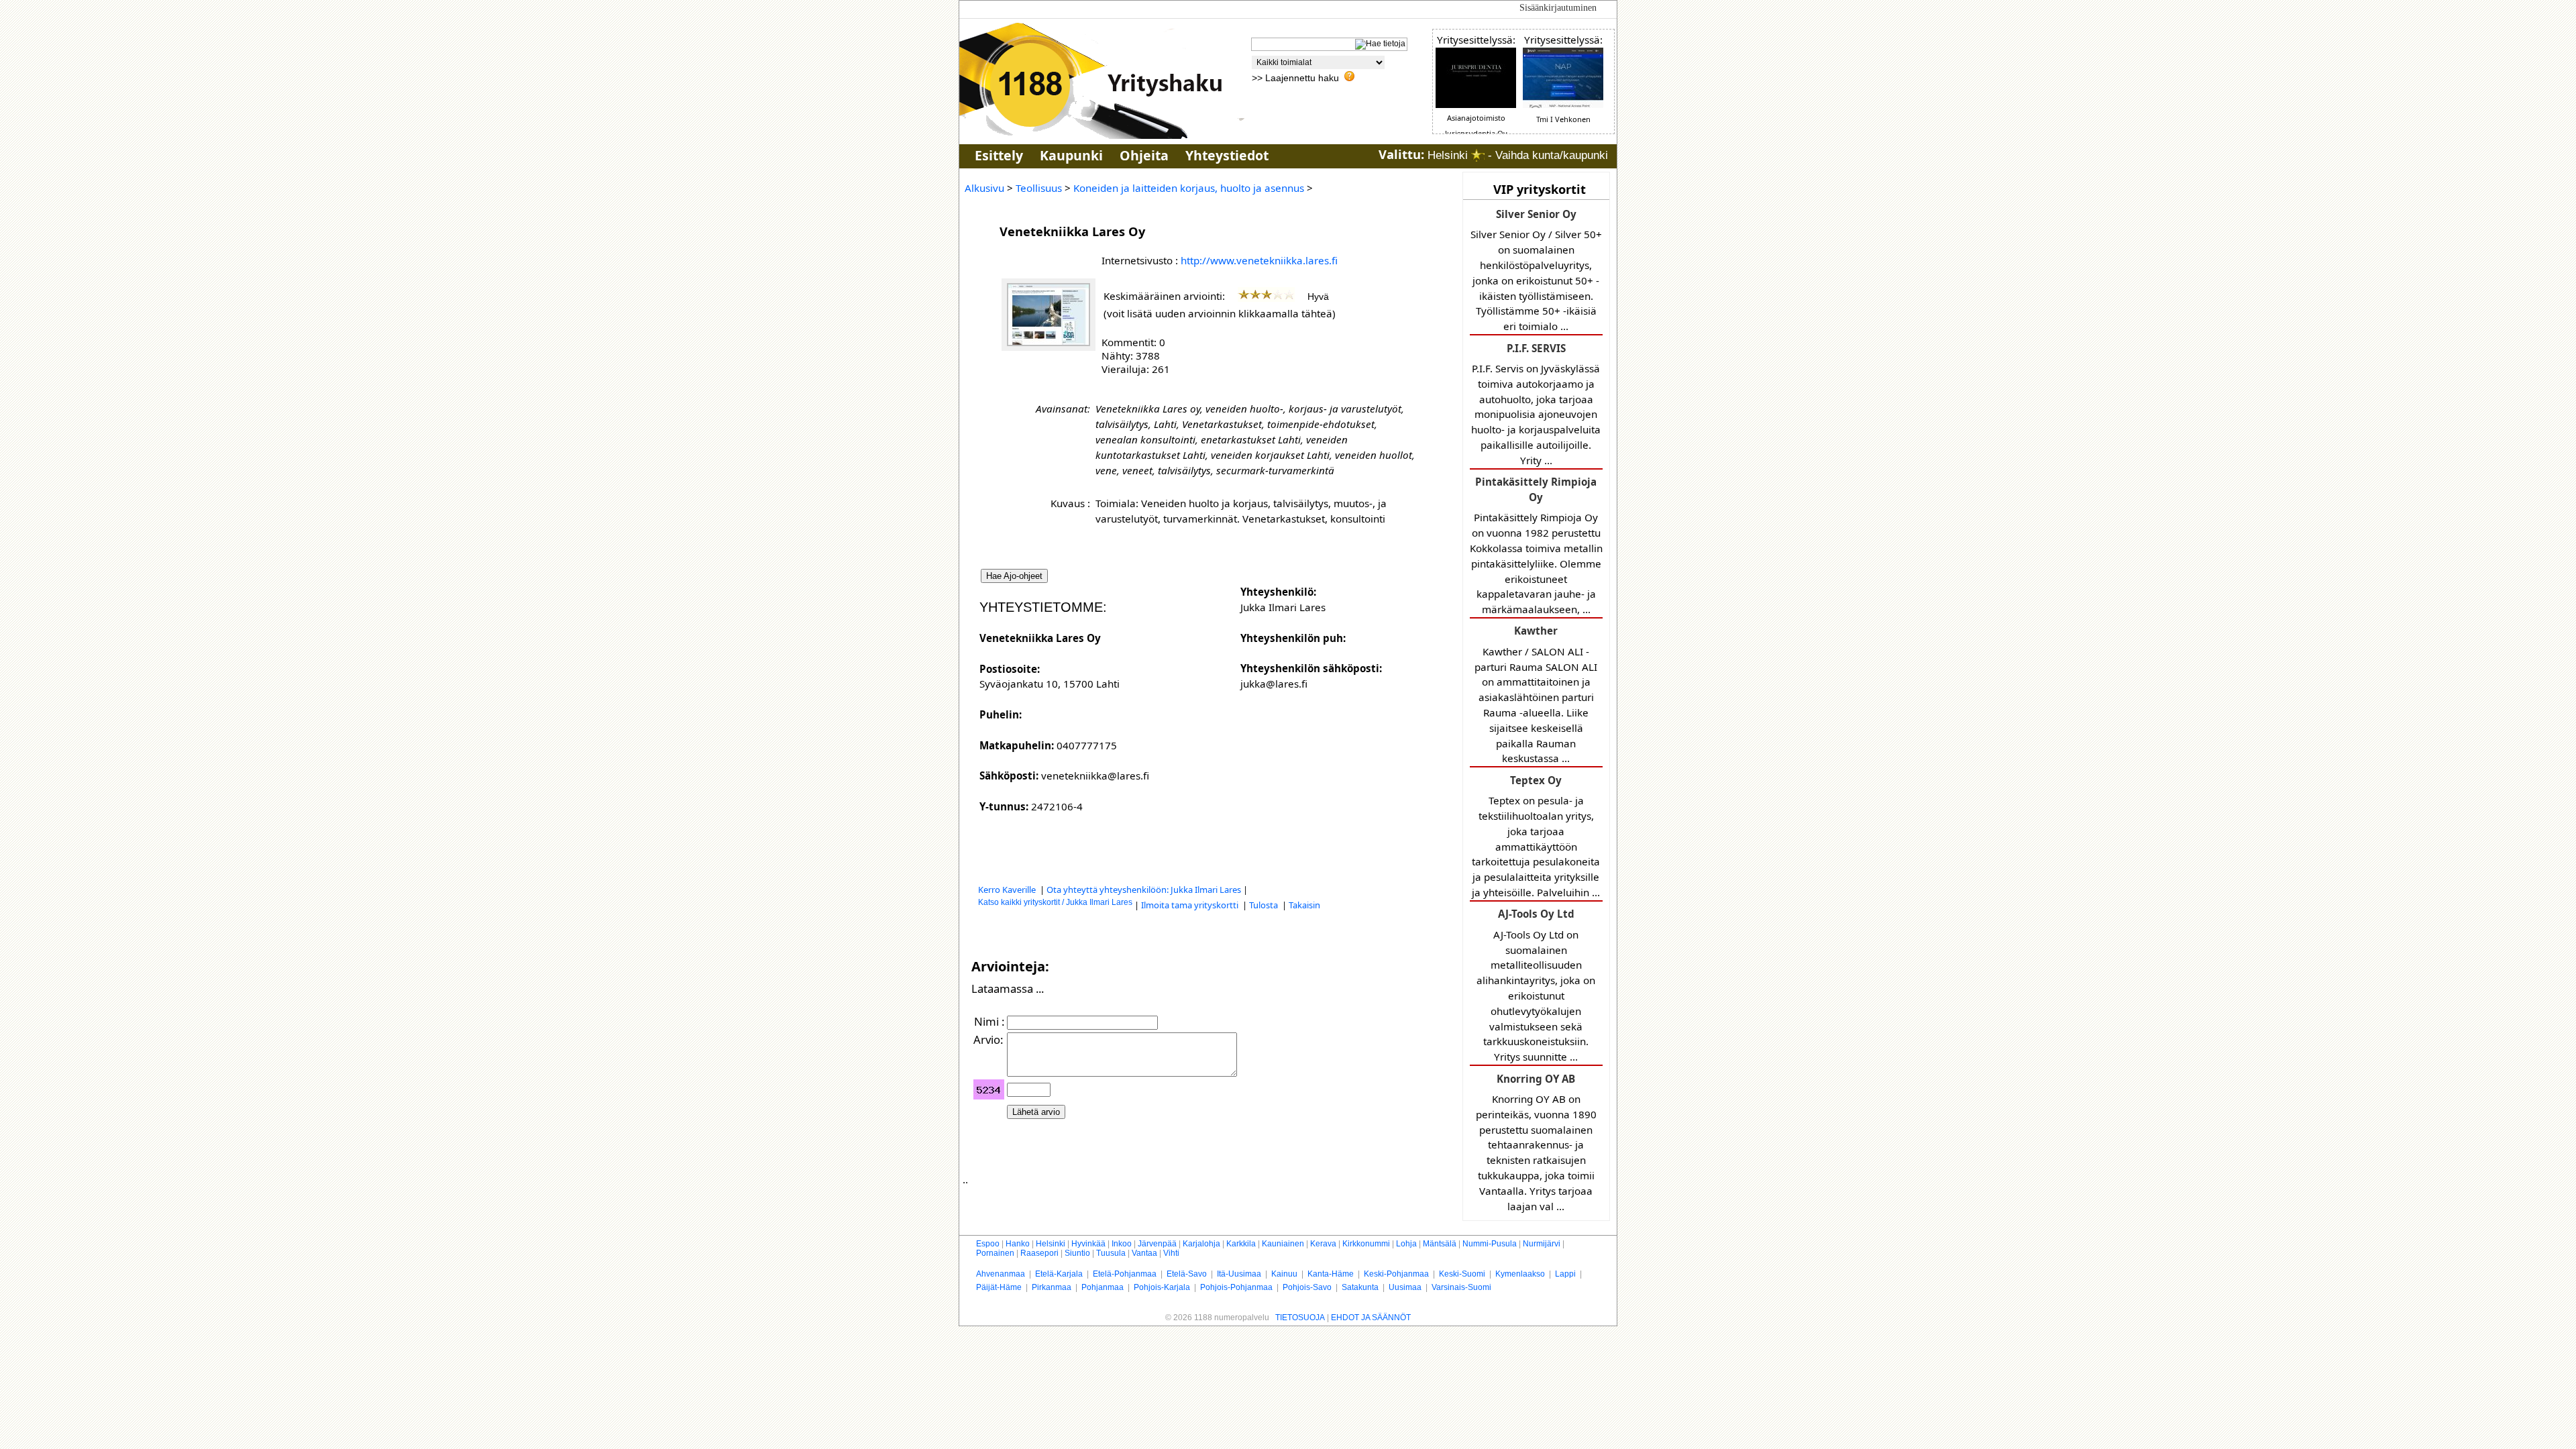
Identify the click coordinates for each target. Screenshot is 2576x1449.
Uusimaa (1405, 1287)
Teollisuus (1039, 188)
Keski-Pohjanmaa (1396, 1274)
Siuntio (1077, 1253)
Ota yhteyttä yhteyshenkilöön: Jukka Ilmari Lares (1144, 890)
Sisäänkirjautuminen (1558, 8)
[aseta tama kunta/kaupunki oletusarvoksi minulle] (1478, 155)
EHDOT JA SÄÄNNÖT (1371, 1318)
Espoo (988, 1244)
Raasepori (1039, 1253)
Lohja (1406, 1244)
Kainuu (1284, 1274)
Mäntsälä (1440, 1244)
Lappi (1565, 1274)
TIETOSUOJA (1300, 1318)
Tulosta (1265, 905)
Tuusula (1111, 1253)
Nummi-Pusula (1490, 1244)
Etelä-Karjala (1059, 1274)
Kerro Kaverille (1008, 890)
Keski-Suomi (1462, 1274)
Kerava (1323, 1244)
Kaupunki (1071, 155)
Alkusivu (984, 188)
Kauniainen (1283, 1244)
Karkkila (1241, 1244)
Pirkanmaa (1052, 1287)
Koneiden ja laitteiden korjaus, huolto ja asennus (1189, 188)
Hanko (1018, 1244)
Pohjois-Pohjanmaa (1236, 1287)
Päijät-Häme (999, 1287)
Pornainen (995, 1253)
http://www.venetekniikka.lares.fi (1259, 260)
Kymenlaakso (1520, 1274)
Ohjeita (1144, 155)
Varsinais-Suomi (1461, 1287)
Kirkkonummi (1366, 1244)
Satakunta (1360, 1287)
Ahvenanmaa (1001, 1274)
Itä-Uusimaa (1239, 1274)
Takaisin (1304, 905)
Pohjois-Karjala (1162, 1287)
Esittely (999, 155)
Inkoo (1122, 1244)
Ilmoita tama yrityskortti (1191, 905)
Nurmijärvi (1542, 1244)
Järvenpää (1157, 1244)
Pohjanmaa (1103, 1287)
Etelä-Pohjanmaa (1125, 1274)
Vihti (1171, 1253)
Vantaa (1144, 1253)
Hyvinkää (1088, 1244)
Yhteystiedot (1227, 155)
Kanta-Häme (1331, 1274)
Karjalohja (1201, 1244)
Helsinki (1051, 1244)
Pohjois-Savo (1307, 1287)
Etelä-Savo (1187, 1274)
